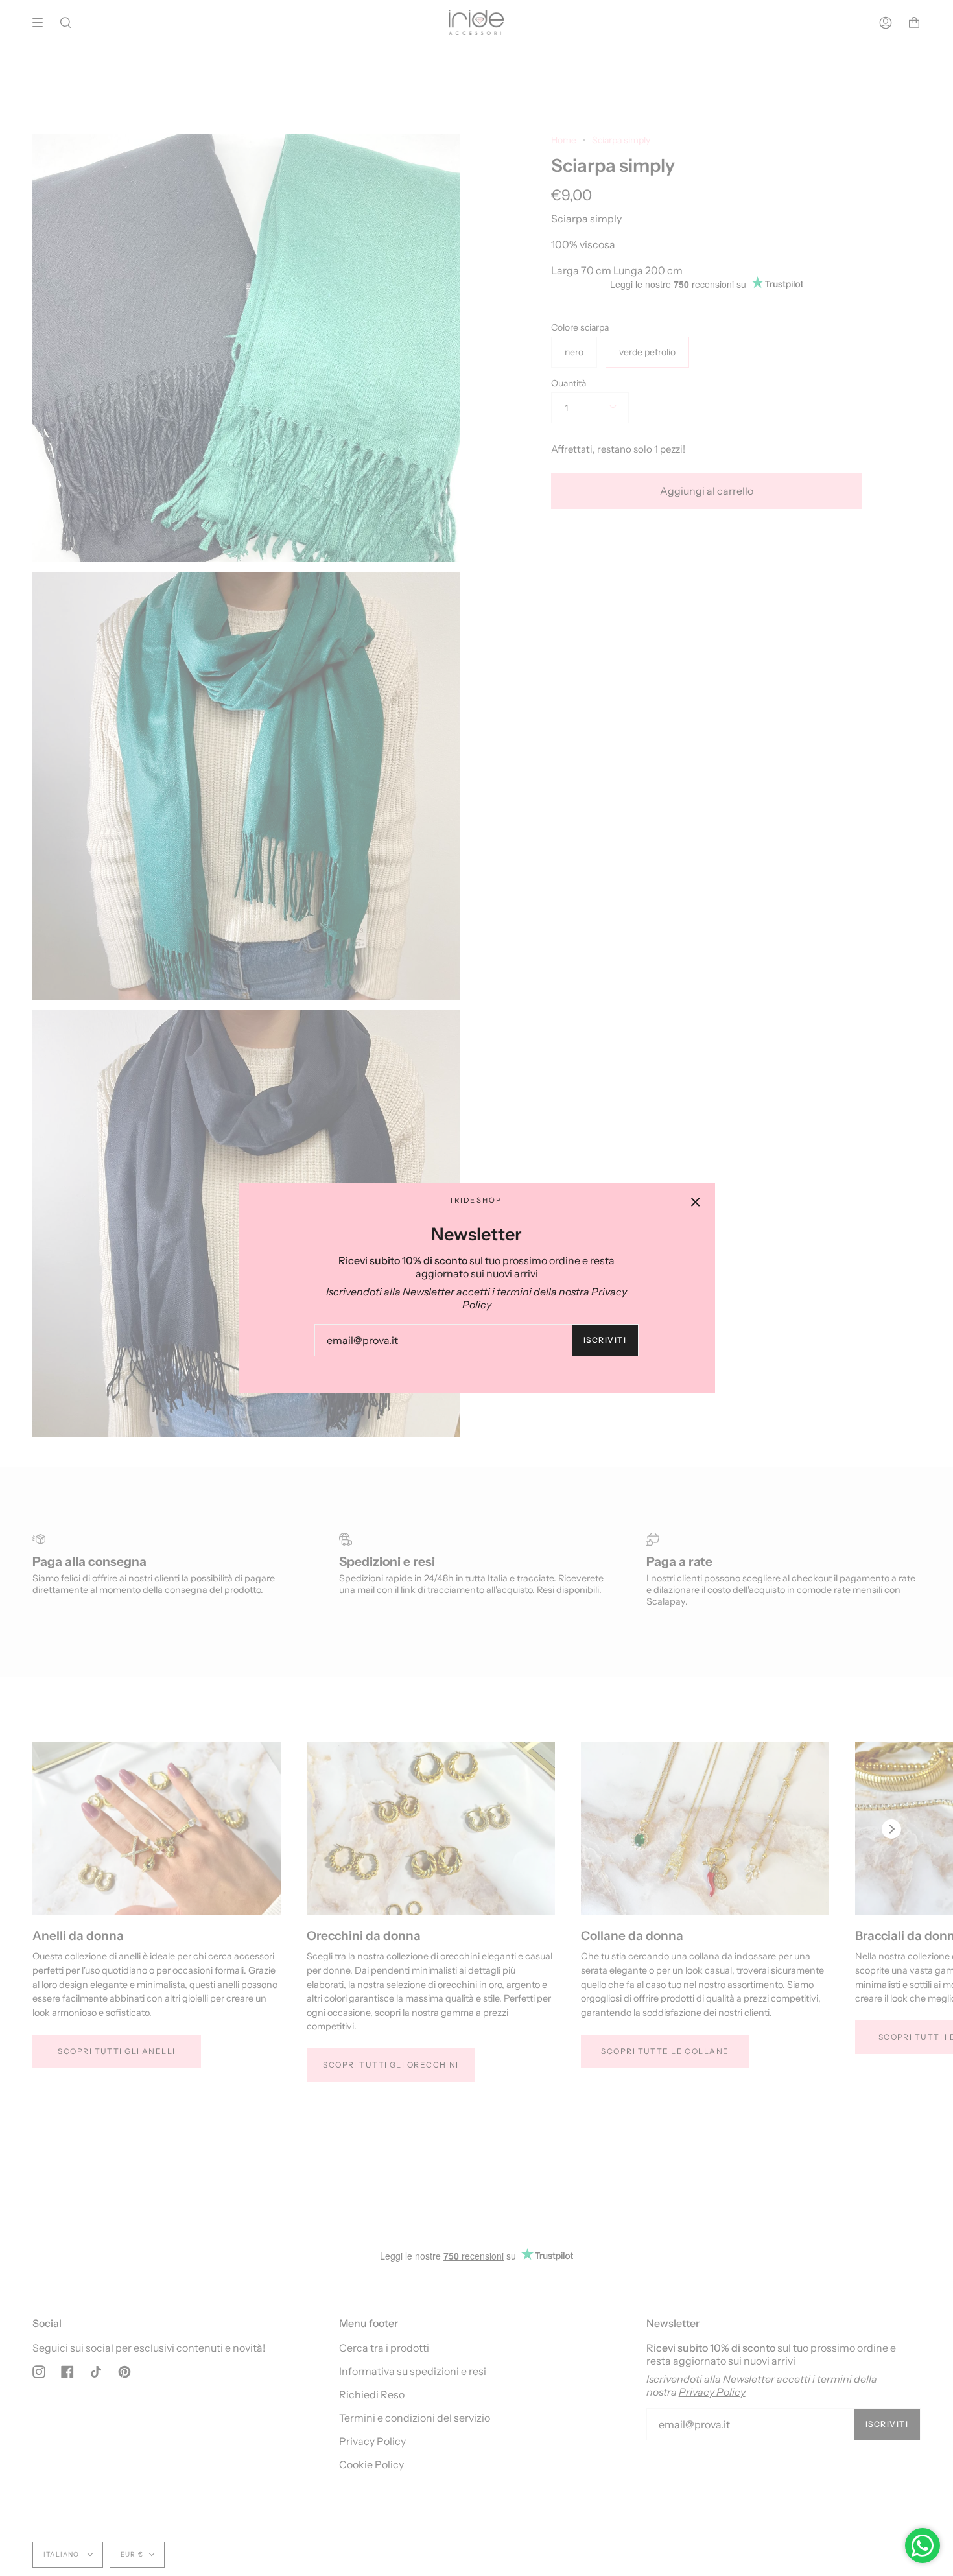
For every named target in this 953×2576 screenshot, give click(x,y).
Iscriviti (605, 1340)
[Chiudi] (696, 1202)
